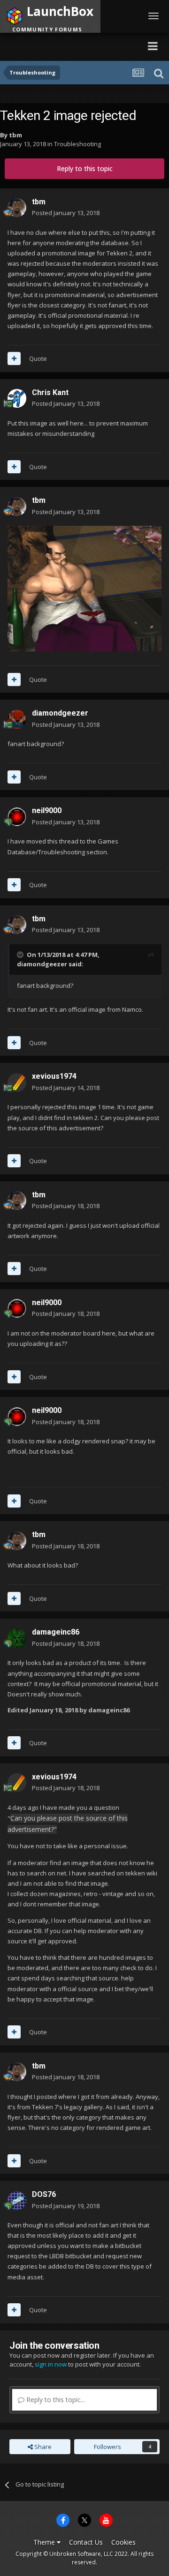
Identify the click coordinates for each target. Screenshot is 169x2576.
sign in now (51, 2364)
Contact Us (86, 2542)
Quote (38, 358)
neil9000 (47, 810)
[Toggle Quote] (21, 955)
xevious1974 (54, 1076)
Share (42, 2447)
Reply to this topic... (55, 2400)
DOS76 (44, 2194)
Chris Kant (50, 392)
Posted (66, 213)
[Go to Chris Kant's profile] (17, 398)
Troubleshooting (77, 144)
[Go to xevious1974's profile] (17, 1083)
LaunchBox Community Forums (71, 46)
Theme (45, 2542)
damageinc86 (56, 1632)
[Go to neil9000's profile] (17, 817)
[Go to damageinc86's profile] (17, 1638)
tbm (15, 135)
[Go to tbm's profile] (17, 208)
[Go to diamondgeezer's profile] (17, 719)
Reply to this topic (85, 168)
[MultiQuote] (14, 358)
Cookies (123, 2542)
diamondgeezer (60, 713)
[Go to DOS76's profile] (17, 2201)
